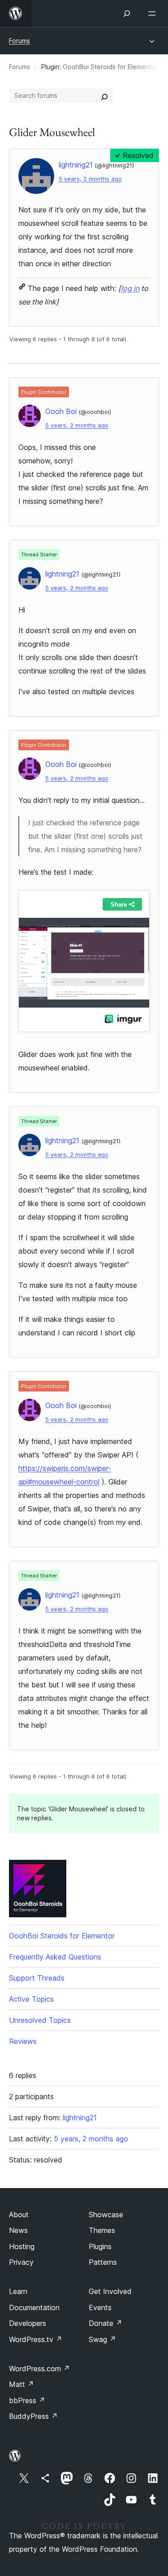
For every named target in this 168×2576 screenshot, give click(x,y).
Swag (102, 2339)
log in (130, 288)
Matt (22, 2384)
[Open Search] (127, 13)
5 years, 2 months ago (90, 179)
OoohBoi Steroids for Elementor (110, 67)
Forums (19, 41)
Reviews (23, 2041)
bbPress (27, 2400)
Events (100, 2307)
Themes (102, 2230)
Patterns (103, 2262)
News (18, 2230)
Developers (28, 2323)
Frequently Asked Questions (55, 1957)
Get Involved (110, 2291)
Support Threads (37, 1978)
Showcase (106, 2215)
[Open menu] (154, 13)
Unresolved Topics (40, 2020)
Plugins (100, 2246)
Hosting (22, 2246)
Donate (106, 2323)
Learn (18, 2291)
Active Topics (31, 1999)
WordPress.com (39, 2369)
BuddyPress (33, 2416)
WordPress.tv (36, 2339)
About (19, 2215)
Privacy (21, 2262)
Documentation (34, 2307)
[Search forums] (104, 96)
